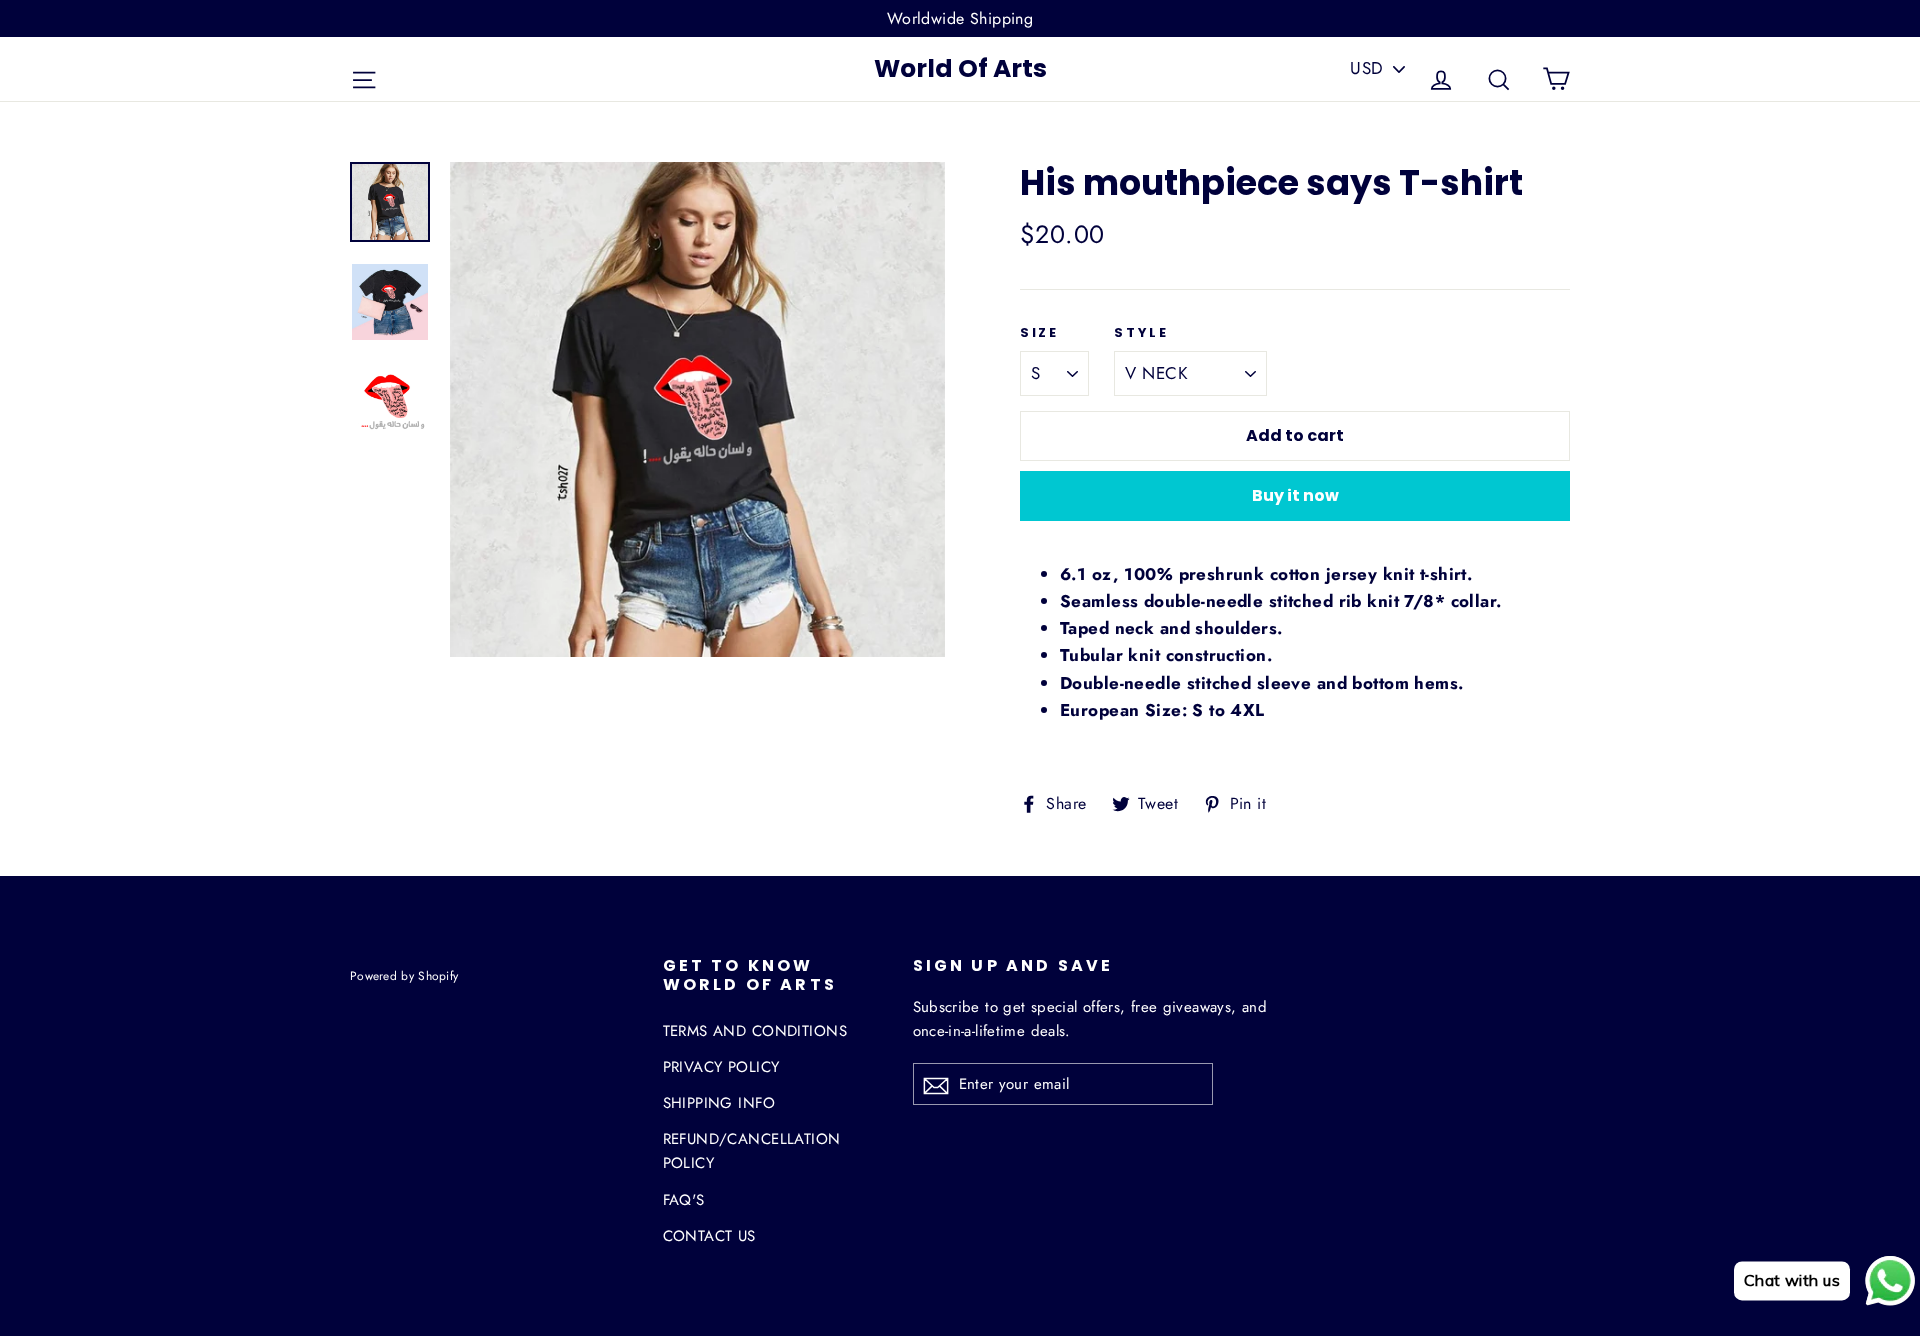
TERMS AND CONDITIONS (755, 1031)
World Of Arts (960, 68)
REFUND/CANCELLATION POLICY (752, 1151)
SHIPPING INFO (719, 1103)
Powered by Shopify (404, 975)
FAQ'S (684, 1200)
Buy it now (1295, 495)
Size (1039, 333)
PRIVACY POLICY (721, 1067)
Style (1141, 333)
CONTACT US (709, 1236)
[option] (697, 409)
